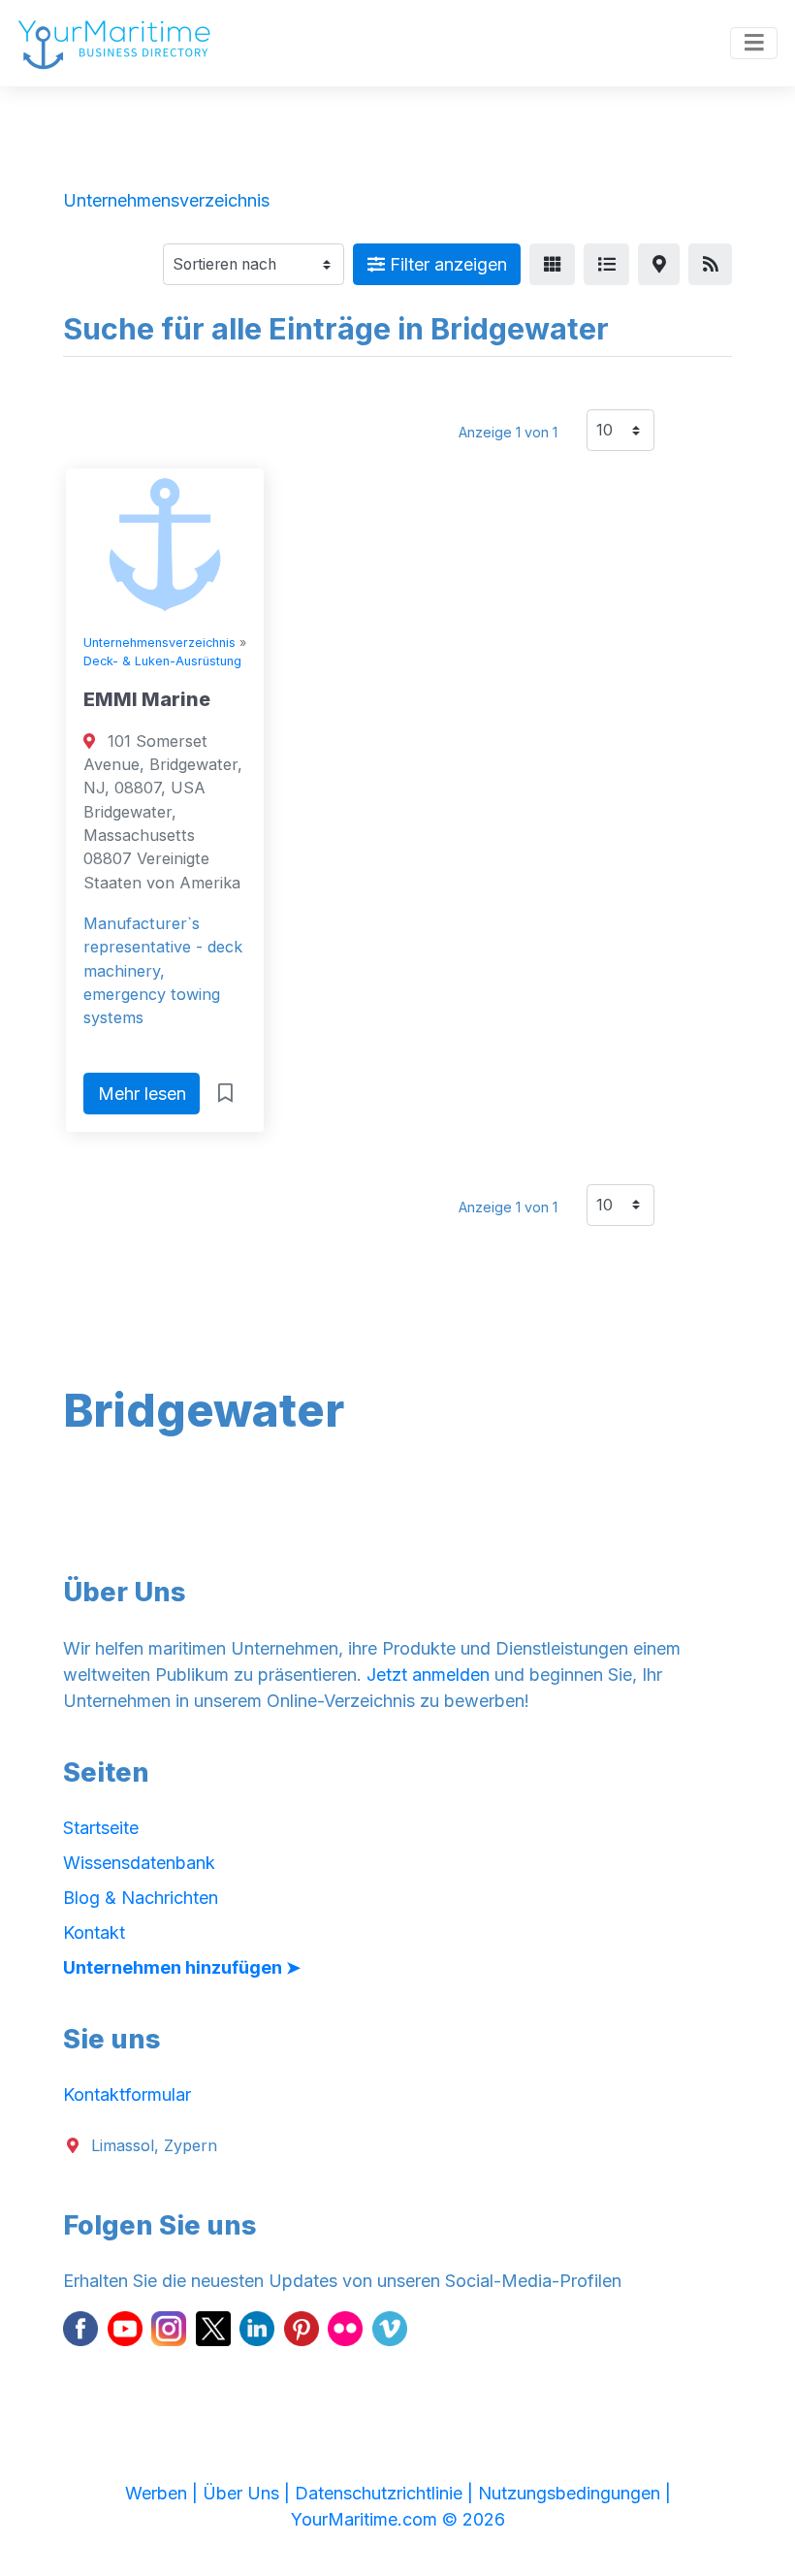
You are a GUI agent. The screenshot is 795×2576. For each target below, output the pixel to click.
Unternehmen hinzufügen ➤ (182, 1967)
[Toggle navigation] (754, 44)
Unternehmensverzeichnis (159, 643)
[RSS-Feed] (710, 264)
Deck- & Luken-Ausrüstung (162, 661)
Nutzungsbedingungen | (574, 2493)
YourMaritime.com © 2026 (398, 2519)
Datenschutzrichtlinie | (386, 2493)
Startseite (101, 1828)
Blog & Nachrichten (141, 1898)
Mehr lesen (142, 1094)
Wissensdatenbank (139, 1863)
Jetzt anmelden (428, 1674)
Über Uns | (249, 2493)
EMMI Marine (147, 699)
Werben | (164, 2493)
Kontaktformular (127, 2094)
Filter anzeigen (446, 264)
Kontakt (94, 1932)
